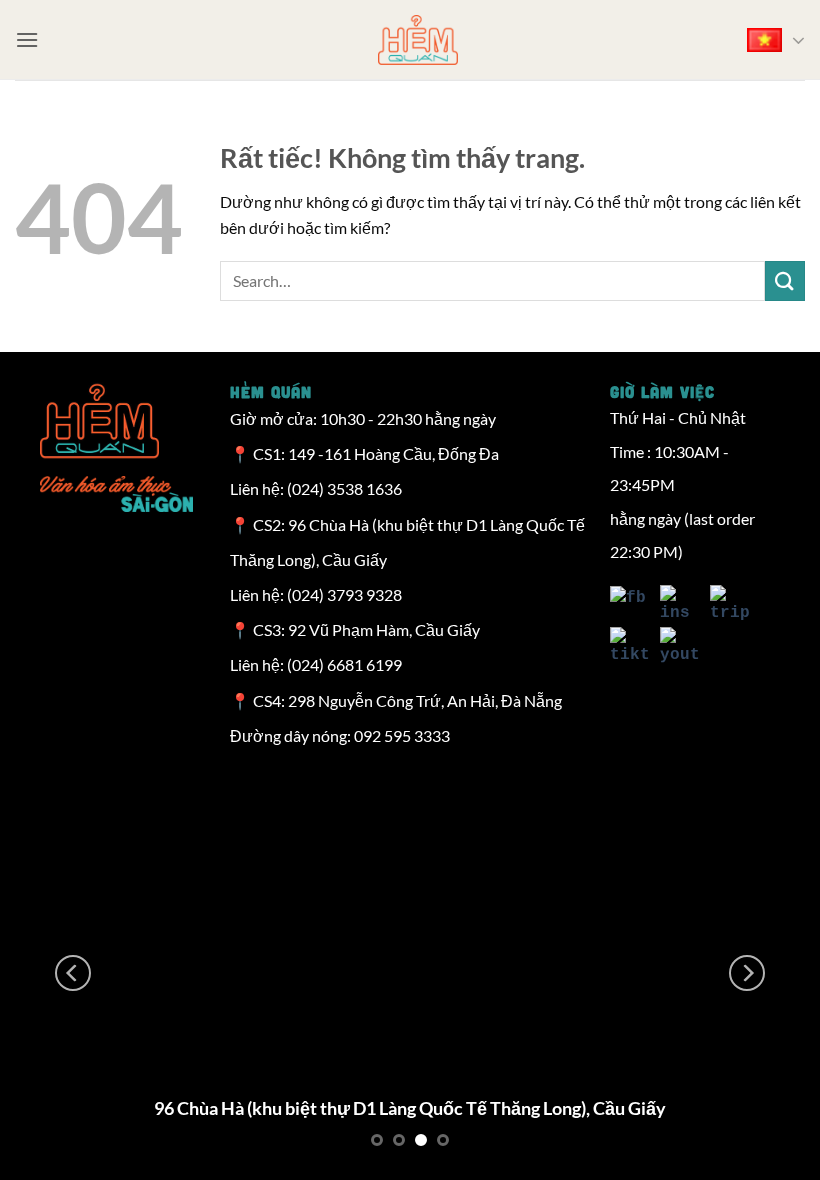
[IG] (675, 606)
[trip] (725, 606)
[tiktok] (630, 648)
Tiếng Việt (772, 40)
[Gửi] (785, 280)
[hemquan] (418, 40)
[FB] (630, 606)
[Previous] (73, 973)
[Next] (747, 973)
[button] (27, 39)
